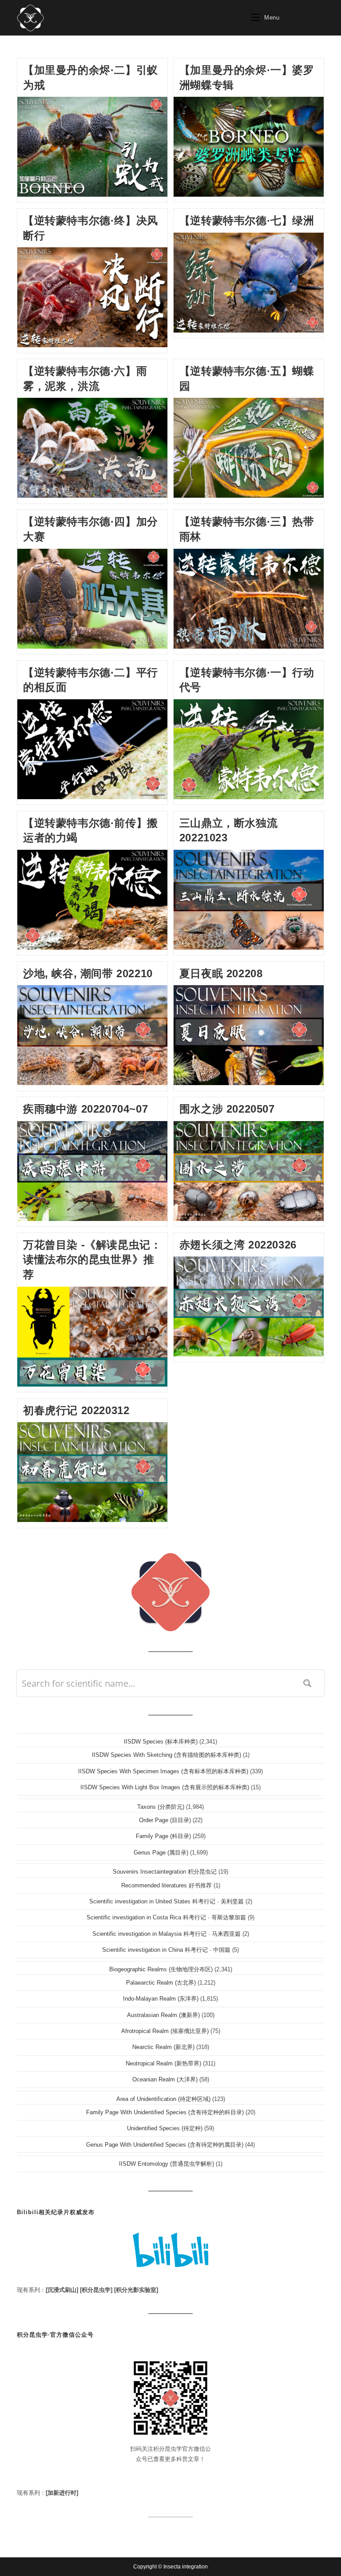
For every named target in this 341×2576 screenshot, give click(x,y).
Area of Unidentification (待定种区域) (163, 2099)
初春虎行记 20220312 (76, 1410)
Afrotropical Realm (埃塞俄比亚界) (165, 2031)
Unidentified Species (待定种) (165, 2128)
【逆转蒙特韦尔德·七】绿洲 (247, 220)
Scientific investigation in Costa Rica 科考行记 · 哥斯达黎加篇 (166, 1917)
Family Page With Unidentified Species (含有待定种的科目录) (165, 2112)
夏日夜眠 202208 (221, 973)
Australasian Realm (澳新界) (163, 2015)
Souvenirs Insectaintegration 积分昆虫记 (165, 1872)
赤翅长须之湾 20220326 (238, 1245)
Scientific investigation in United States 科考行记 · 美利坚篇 (167, 1901)
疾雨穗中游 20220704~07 (85, 1109)
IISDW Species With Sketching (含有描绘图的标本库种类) (167, 1755)
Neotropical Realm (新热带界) (163, 2063)
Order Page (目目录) (165, 1820)
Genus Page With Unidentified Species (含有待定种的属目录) (165, 2145)
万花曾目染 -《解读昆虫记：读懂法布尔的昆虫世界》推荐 (92, 1260)
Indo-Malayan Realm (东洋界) (161, 1999)
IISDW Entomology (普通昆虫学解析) (167, 2164)
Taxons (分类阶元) (161, 1807)
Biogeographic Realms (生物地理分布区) (161, 1969)
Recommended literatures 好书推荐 (167, 1885)
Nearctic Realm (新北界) (163, 2047)
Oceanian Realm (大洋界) (165, 2079)
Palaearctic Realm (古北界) (161, 1983)
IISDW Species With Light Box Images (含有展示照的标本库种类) (165, 1787)
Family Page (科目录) (163, 1836)
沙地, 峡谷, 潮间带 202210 (88, 973)
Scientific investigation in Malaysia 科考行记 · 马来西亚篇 (167, 1934)
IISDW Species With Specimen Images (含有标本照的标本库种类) (163, 1771)
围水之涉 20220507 (227, 1109)
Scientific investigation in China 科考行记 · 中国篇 (166, 1950)
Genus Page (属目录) (161, 1853)
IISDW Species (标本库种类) (161, 1742)
